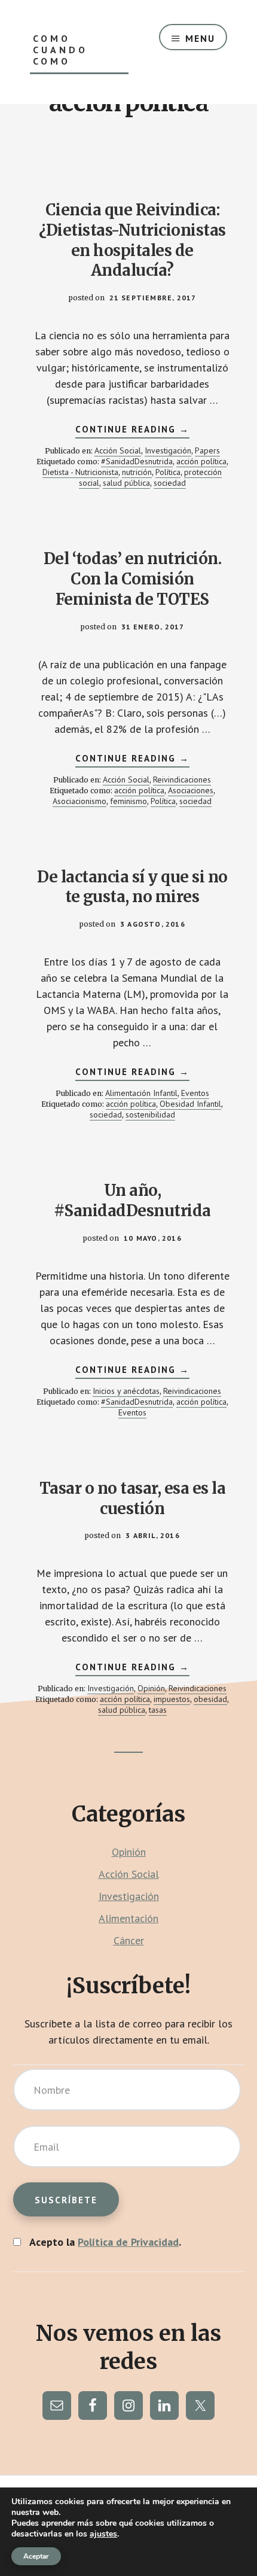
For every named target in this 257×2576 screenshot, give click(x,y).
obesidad (210, 1699)
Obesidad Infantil (190, 1104)
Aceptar (36, 2556)
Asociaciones (191, 790)
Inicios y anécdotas (126, 1391)
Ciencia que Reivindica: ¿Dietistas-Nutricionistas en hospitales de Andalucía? (132, 240)
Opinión (151, 1688)
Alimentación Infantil (141, 1093)
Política (168, 472)
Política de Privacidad (128, 2242)
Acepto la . (105, 2242)
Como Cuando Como (60, 50)
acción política (201, 461)
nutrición (137, 472)
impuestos (172, 1699)
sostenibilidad (150, 1115)
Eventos (195, 1093)
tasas (158, 1710)
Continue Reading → (132, 431)
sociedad (170, 483)
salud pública (126, 483)
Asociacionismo (79, 801)
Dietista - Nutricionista (80, 472)
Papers (207, 450)
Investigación (168, 450)
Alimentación (128, 1918)
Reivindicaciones (182, 780)
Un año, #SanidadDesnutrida (132, 1200)
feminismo (128, 801)
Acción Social (118, 450)
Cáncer (129, 1940)
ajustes (103, 2534)
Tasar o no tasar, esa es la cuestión (133, 1498)
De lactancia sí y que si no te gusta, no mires (132, 887)
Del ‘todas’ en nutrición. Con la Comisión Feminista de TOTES (133, 579)
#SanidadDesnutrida (137, 461)
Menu (200, 38)
